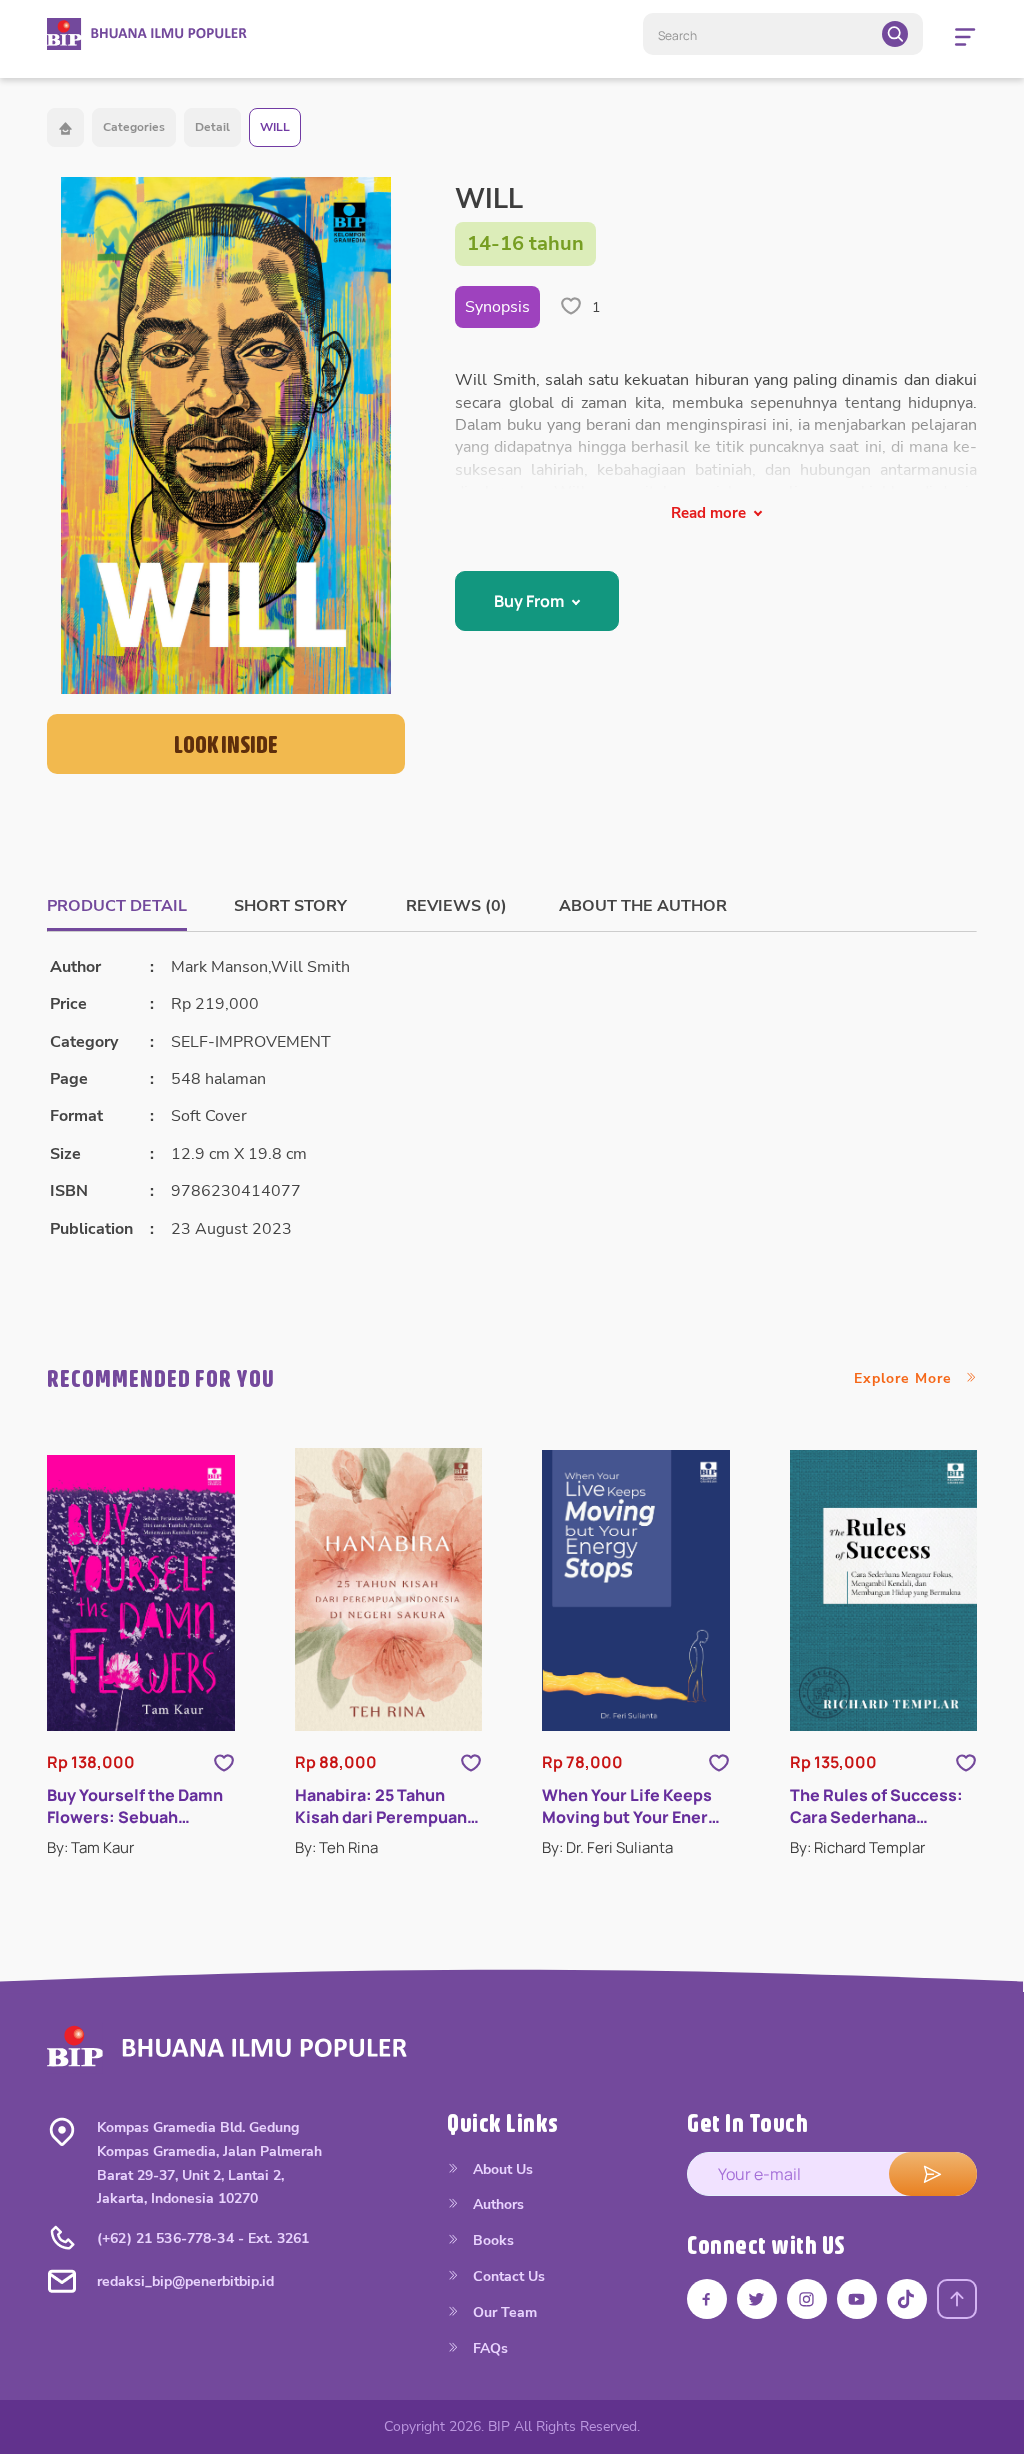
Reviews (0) (456, 906)
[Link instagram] (807, 2299)
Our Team (503, 2312)
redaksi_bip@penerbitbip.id (185, 2281)
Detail (212, 127)
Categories (134, 127)
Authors (496, 2204)
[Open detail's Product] (141, 1593)
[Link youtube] (857, 2299)
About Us (501, 2169)
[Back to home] (65, 127)
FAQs (488, 2348)
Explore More (905, 1378)
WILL (275, 127)
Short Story (290, 906)
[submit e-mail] (933, 2174)
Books (491, 2240)
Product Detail (117, 906)
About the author (643, 906)
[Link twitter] (757, 2299)
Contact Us (507, 2276)
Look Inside (226, 744)
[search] (895, 34)
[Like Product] (224, 1762)
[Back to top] (957, 2299)
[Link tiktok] (907, 2299)
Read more (708, 513)
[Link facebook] (707, 2299)
